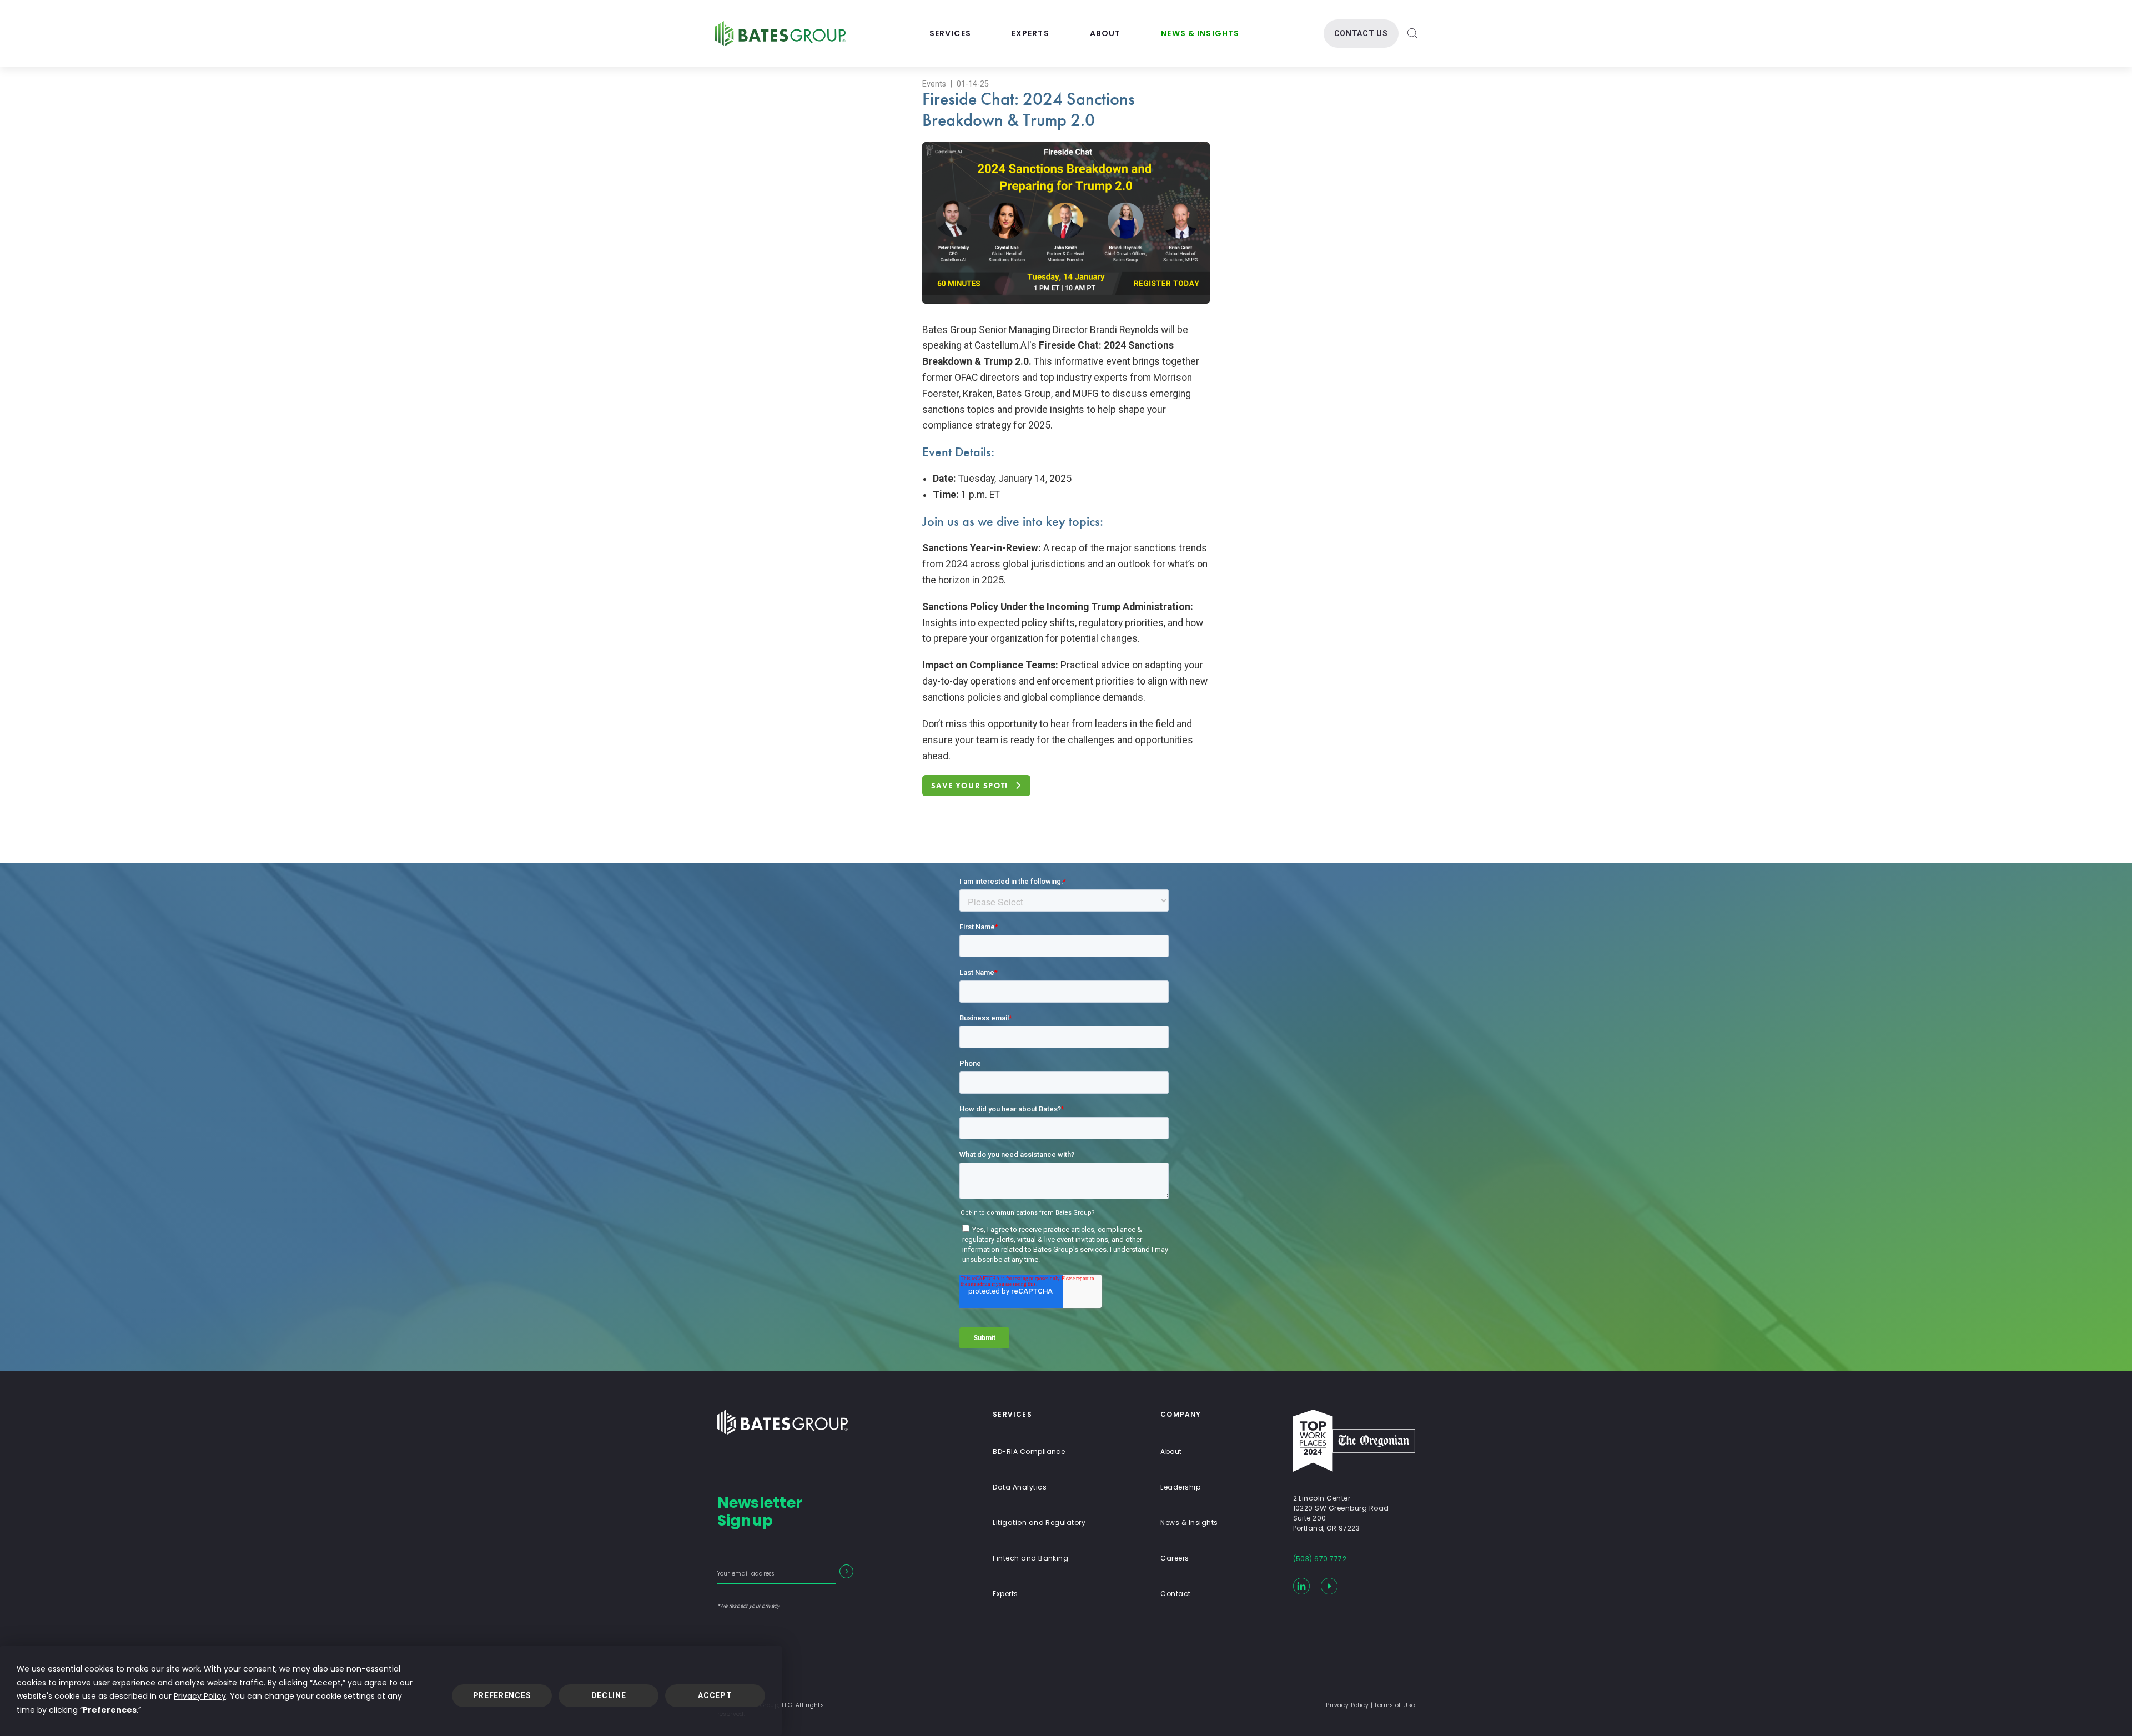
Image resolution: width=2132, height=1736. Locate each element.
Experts (1030, 33)
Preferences (502, 1695)
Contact (1175, 1594)
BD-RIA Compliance (1029, 1451)
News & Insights (1200, 33)
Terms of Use (1394, 1705)
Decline (609, 1695)
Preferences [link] (110, 1710)
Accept (715, 1695)
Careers (1175, 1558)
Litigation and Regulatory (1039, 1523)
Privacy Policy (200, 1696)
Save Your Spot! (970, 786)
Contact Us (1361, 33)
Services (950, 33)
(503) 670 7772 (1320, 1559)
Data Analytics (1020, 1487)
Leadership (1180, 1487)
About (1105, 33)
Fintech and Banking (1030, 1558)
